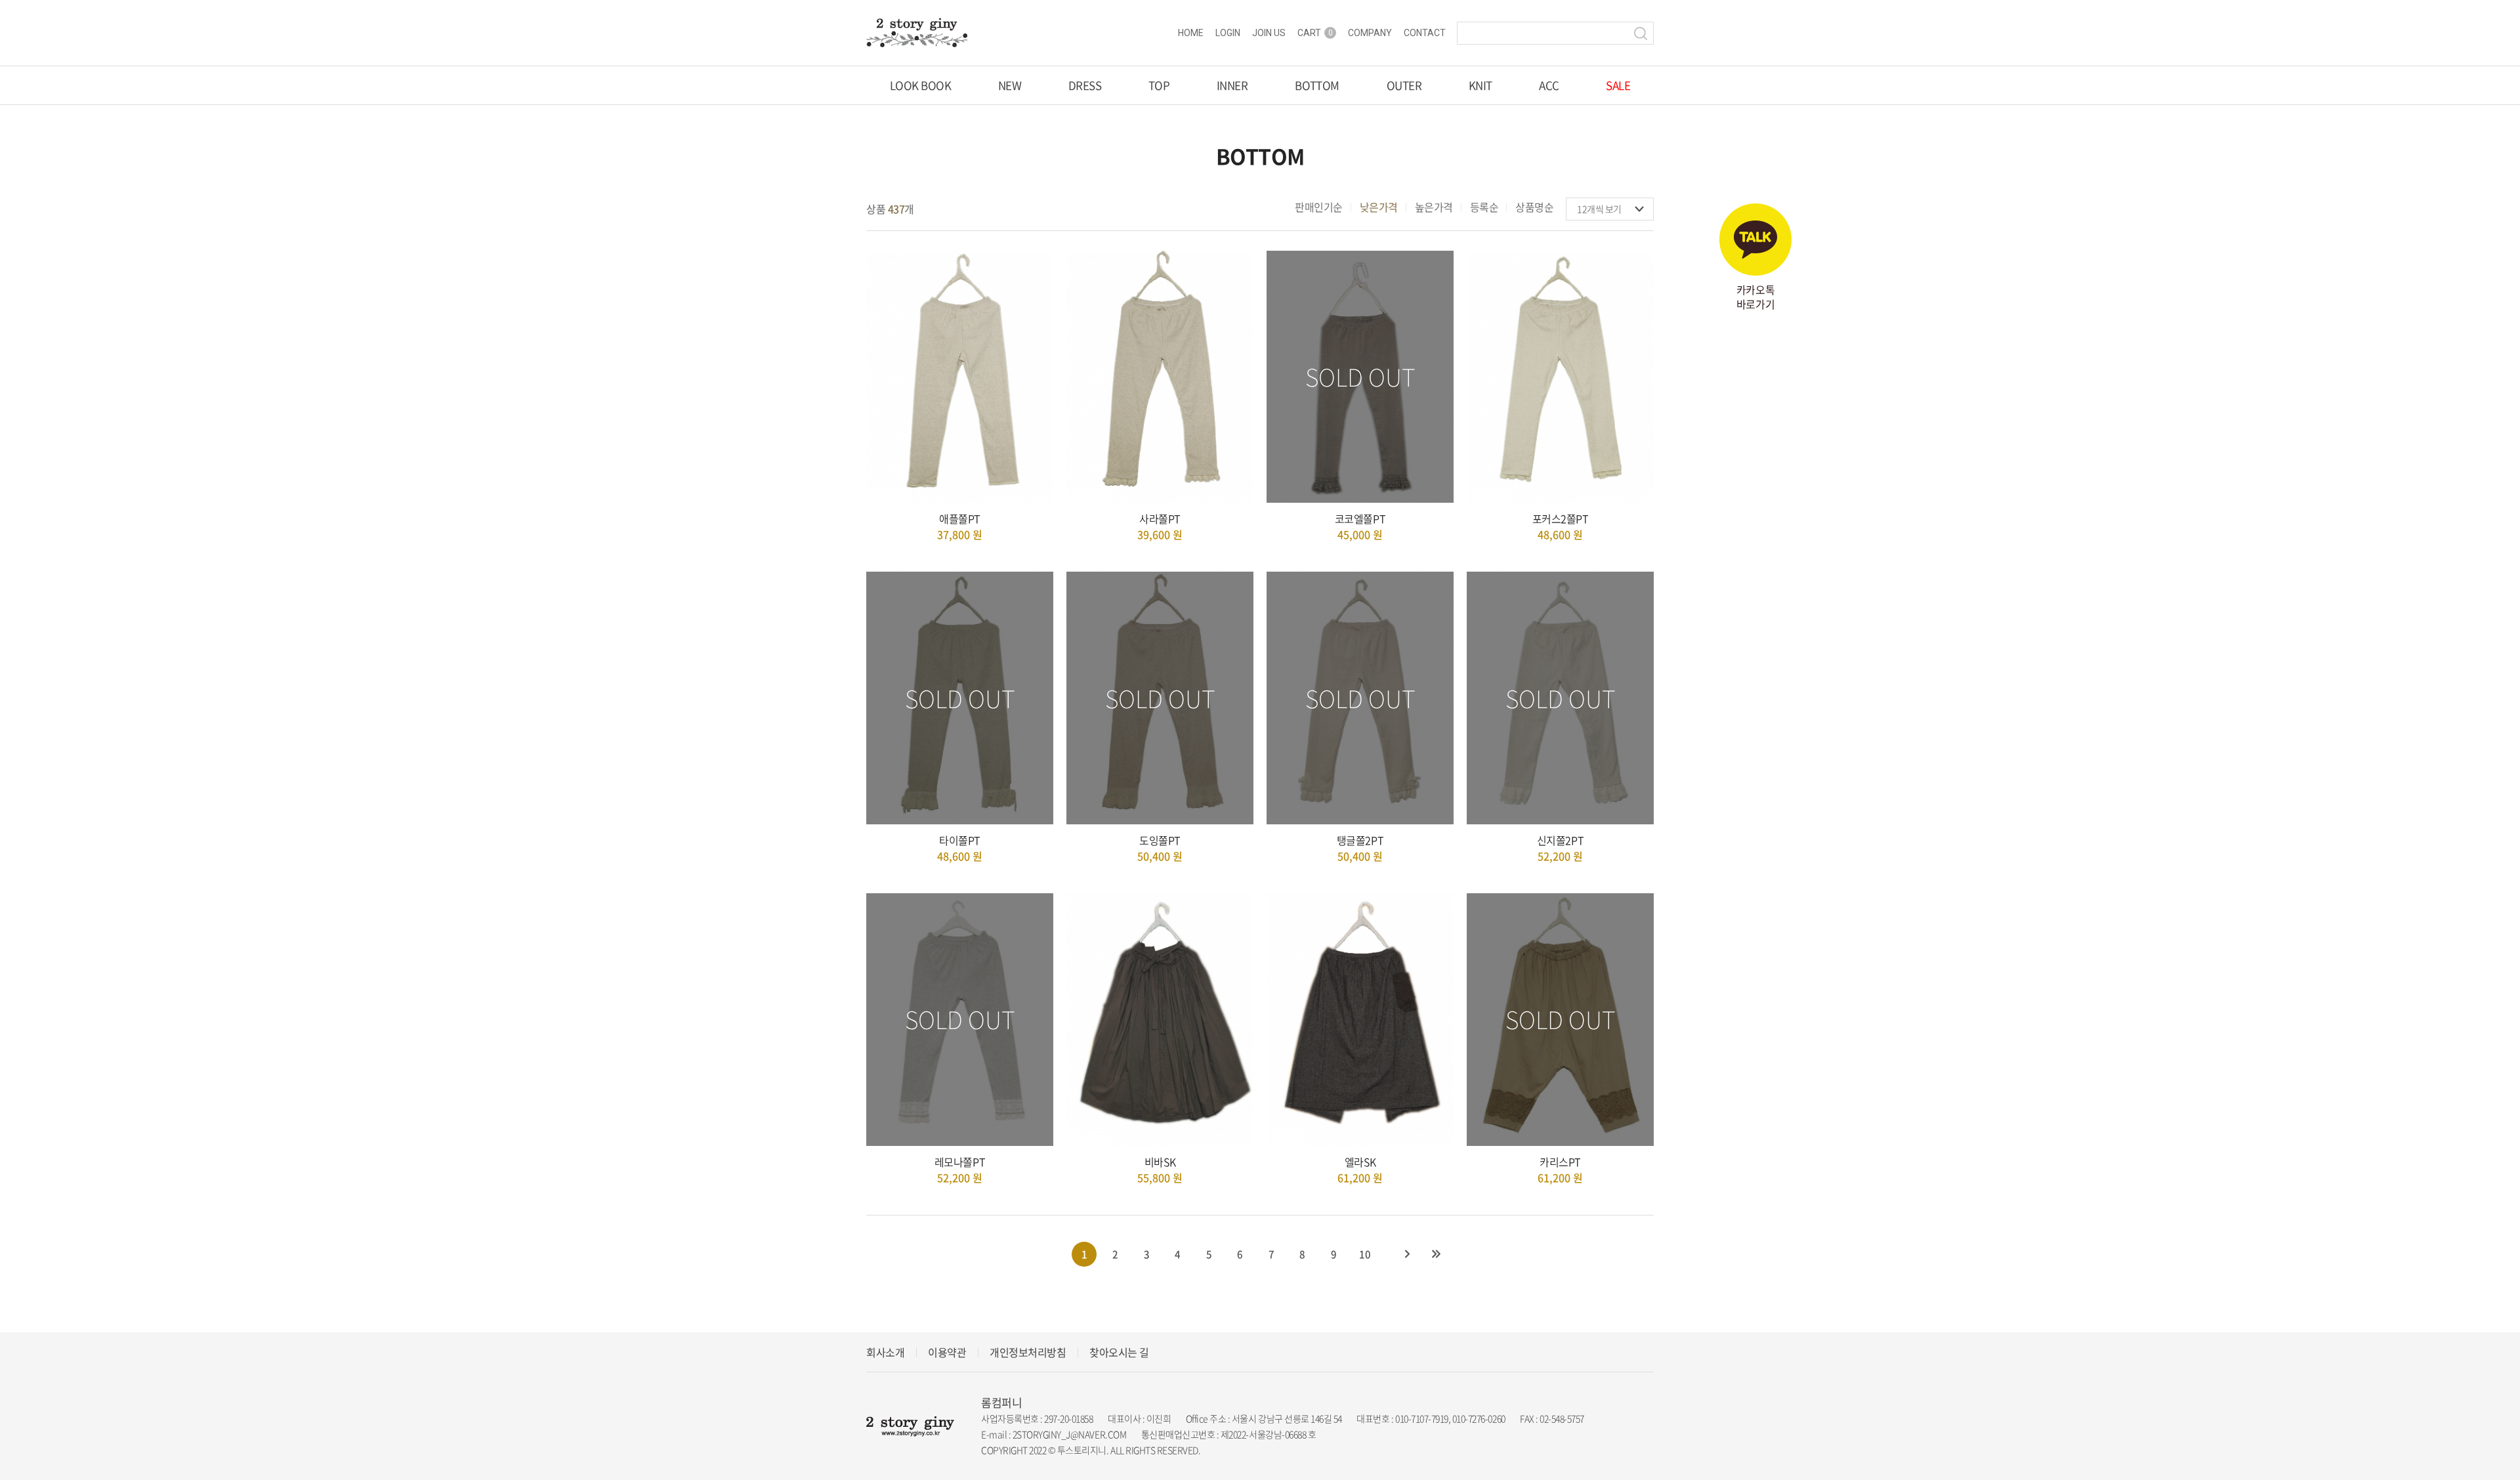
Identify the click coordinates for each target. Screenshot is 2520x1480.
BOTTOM (1317, 85)
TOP (1159, 85)
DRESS (1085, 85)
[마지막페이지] (1436, 1254)
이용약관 (947, 1352)
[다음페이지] (1407, 1254)
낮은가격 (1379, 207)
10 (1365, 1254)
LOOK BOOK (920, 85)
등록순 (1484, 207)
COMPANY (1370, 33)
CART (1315, 33)
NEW (1010, 85)
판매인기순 (1319, 207)
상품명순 (1534, 207)
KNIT (1480, 85)
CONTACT (1425, 33)
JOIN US (1269, 33)
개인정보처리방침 (1028, 1352)
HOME (1191, 33)
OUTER (1404, 85)
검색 (1641, 33)
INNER (1232, 85)
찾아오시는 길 (1119, 1352)
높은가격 (1434, 207)
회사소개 (885, 1352)
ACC (1549, 85)
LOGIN (1228, 33)
